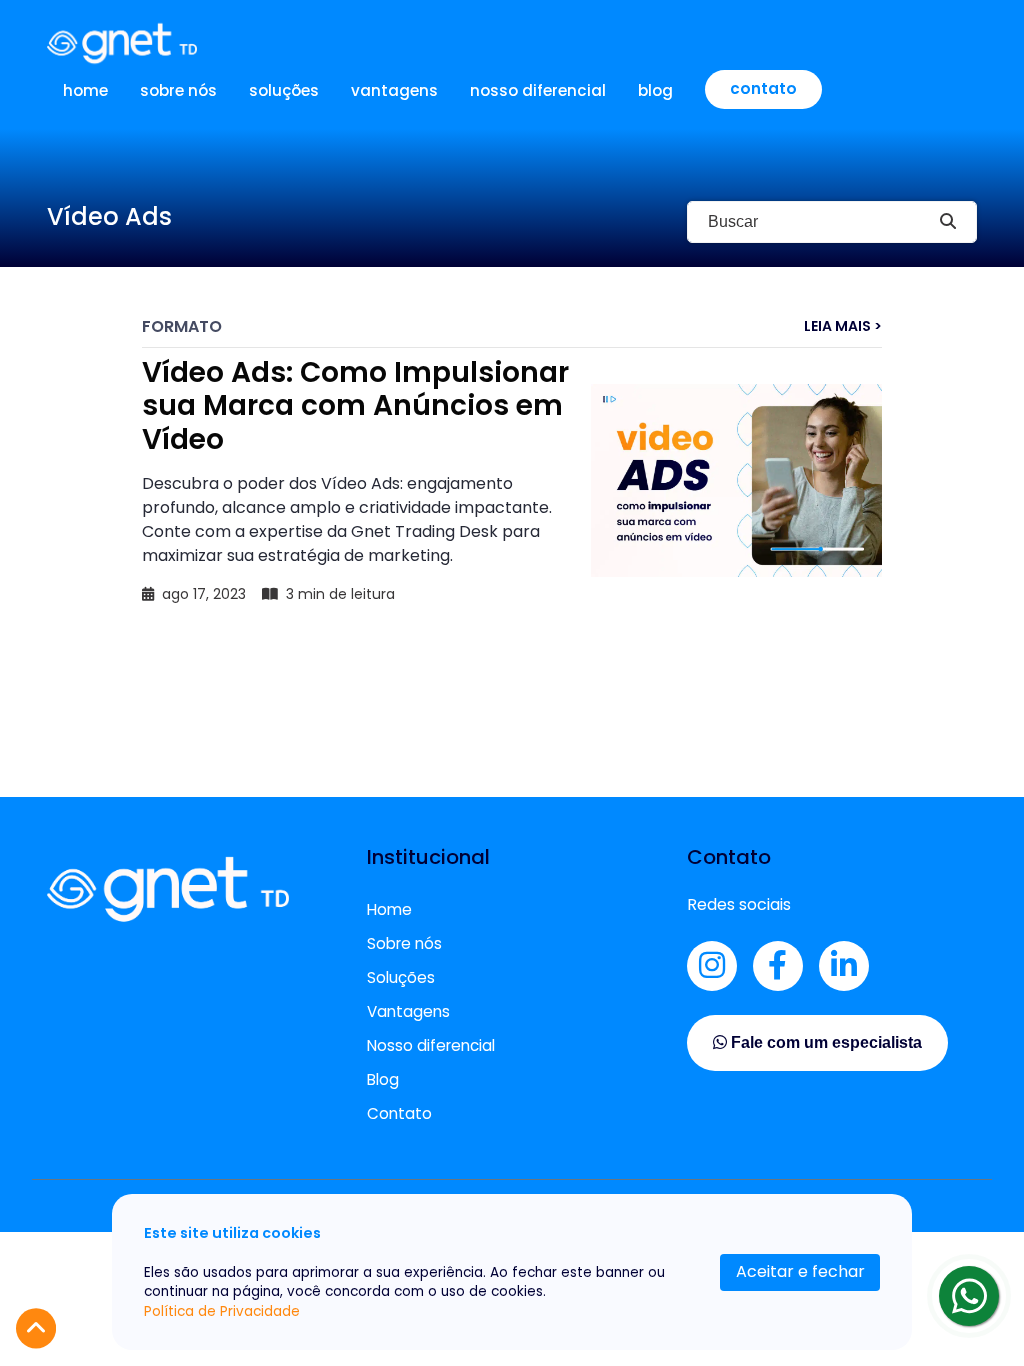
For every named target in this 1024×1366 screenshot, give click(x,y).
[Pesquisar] (948, 222)
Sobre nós (178, 90)
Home (85, 90)
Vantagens (394, 90)
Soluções (284, 90)
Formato (182, 326)
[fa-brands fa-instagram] (712, 966)
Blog (655, 90)
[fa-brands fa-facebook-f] (778, 966)
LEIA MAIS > (843, 326)
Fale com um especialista (824, 1042)
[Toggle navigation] (964, 43)
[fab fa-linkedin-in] (844, 966)
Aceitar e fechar (800, 1271)
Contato (763, 88)
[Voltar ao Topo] (36, 1328)
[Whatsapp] (969, 1296)
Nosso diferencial (538, 90)
